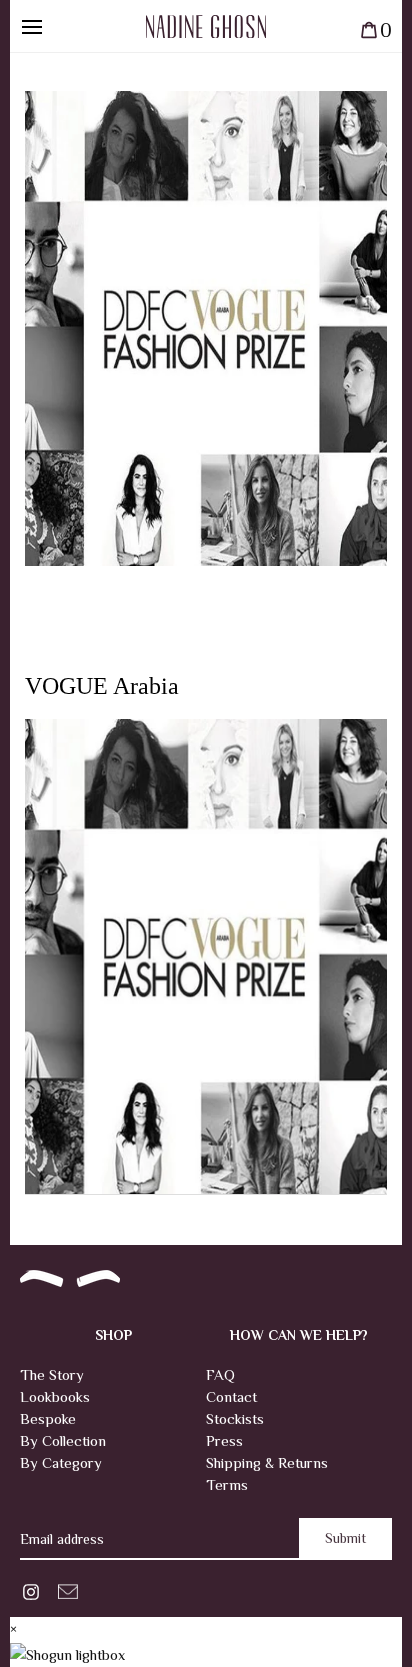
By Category (61, 1462)
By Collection (63, 1440)
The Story (52, 1374)
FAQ (220, 1374)
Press (224, 1440)
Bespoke (48, 1418)
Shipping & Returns (267, 1462)
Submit (345, 1538)
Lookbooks (55, 1396)
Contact (231, 1396)
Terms (227, 1484)
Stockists (235, 1418)
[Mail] (68, 1589)
